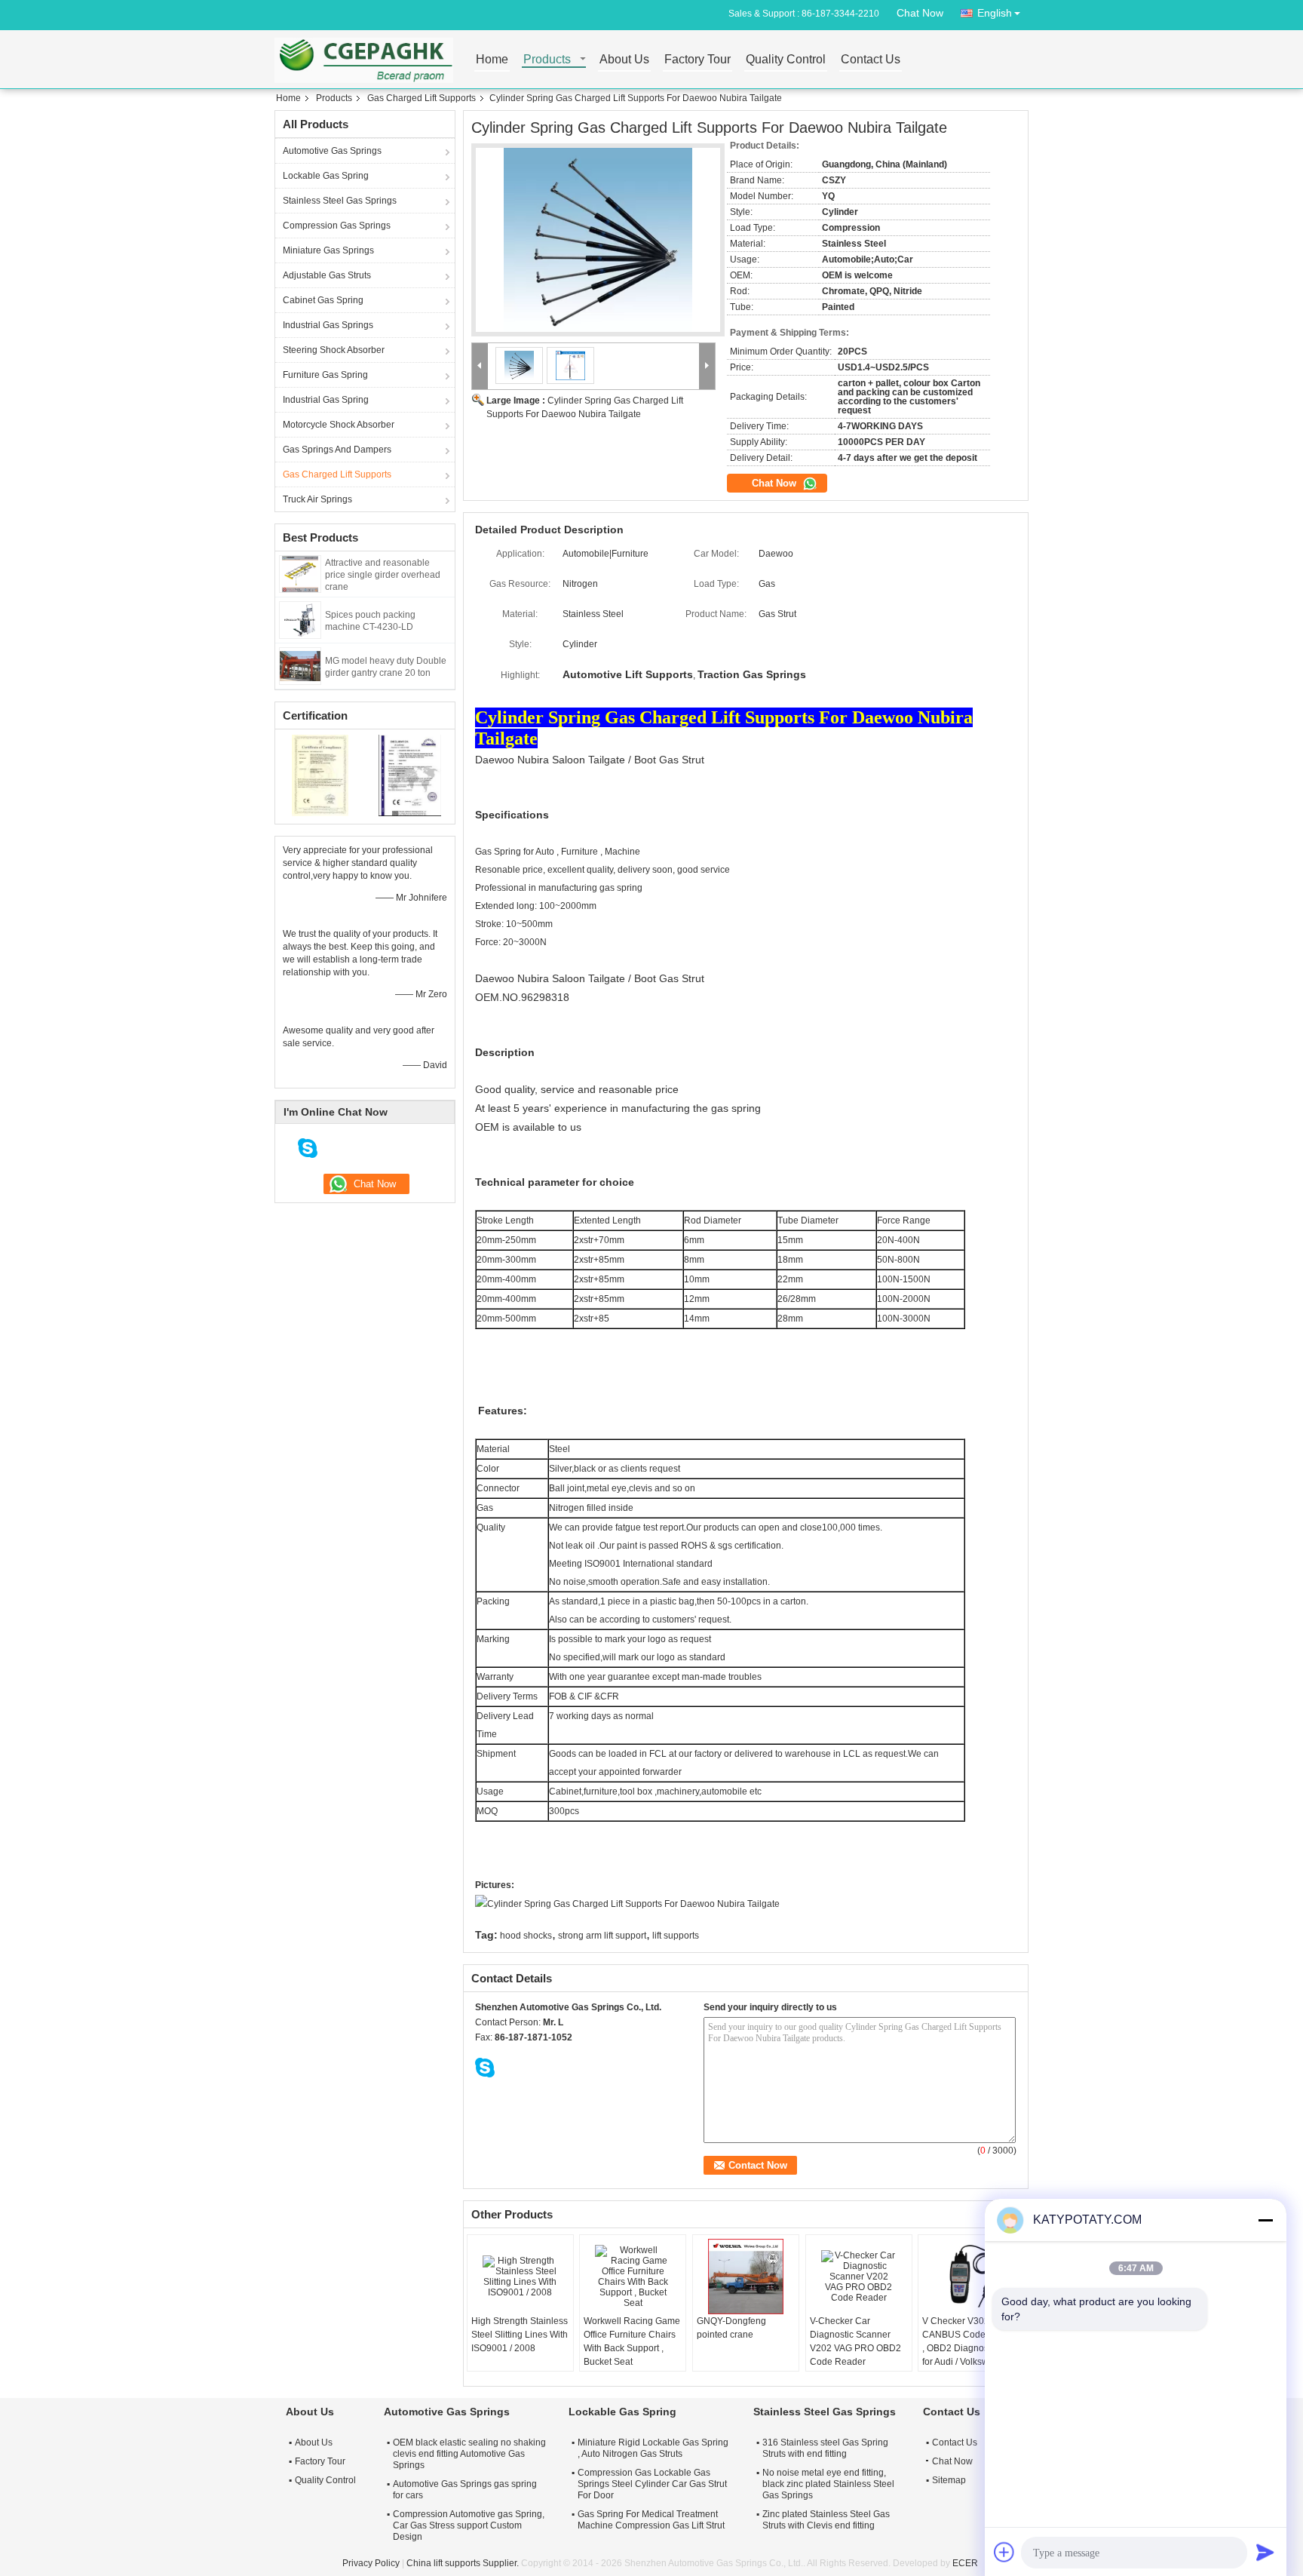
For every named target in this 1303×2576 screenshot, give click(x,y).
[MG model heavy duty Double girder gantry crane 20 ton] (300, 665)
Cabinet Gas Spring (323, 300)
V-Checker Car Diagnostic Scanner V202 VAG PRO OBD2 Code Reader (855, 2341)
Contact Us (871, 60)
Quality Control (786, 60)
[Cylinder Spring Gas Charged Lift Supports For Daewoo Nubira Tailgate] (598, 240)
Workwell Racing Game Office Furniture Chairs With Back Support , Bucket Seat (632, 2341)
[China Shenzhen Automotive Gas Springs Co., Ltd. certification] (320, 775)
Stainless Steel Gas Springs (340, 201)
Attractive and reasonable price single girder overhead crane (383, 575)
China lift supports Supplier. (464, 2563)
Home (492, 60)
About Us (624, 60)
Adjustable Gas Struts (327, 275)
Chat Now (920, 13)
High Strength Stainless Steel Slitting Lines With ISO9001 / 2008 (520, 2335)
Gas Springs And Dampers (337, 450)
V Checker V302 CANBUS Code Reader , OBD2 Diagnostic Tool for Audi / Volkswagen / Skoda (970, 2348)
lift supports (676, 1936)
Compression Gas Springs (337, 226)
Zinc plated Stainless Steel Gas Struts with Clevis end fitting (826, 2520)
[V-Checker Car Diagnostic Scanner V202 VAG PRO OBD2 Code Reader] (859, 2277)
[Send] (1265, 2552)
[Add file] (1004, 2552)
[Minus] (1265, 2220)
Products (547, 60)
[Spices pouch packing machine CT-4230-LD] (300, 619)
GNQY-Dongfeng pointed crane (731, 2328)
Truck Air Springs (317, 499)
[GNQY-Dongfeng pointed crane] (746, 2277)
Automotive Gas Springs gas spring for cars (465, 2490)
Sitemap (949, 2480)
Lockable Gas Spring (326, 176)
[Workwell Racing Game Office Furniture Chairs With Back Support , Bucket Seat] (633, 2277)
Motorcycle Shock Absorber (339, 425)
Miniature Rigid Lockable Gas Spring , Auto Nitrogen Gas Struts (653, 2448)
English (995, 13)
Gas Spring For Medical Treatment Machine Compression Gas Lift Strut (651, 2520)
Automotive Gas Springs (332, 151)
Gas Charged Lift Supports (422, 98)
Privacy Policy (371, 2563)
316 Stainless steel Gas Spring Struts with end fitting (825, 2448)
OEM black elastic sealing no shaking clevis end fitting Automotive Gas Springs (469, 2454)
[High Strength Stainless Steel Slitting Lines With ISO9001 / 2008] (520, 2277)
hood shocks (526, 1936)
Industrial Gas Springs (328, 325)
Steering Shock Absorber (334, 350)
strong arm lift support (602, 1936)
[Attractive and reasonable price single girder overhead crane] (300, 573)
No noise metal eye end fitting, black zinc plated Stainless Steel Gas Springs (828, 2484)
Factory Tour (697, 60)
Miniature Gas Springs (328, 250)
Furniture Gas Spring (325, 375)
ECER (965, 2563)
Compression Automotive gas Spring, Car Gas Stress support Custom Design (469, 2525)
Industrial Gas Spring (326, 400)
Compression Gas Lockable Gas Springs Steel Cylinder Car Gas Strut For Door (652, 2484)
